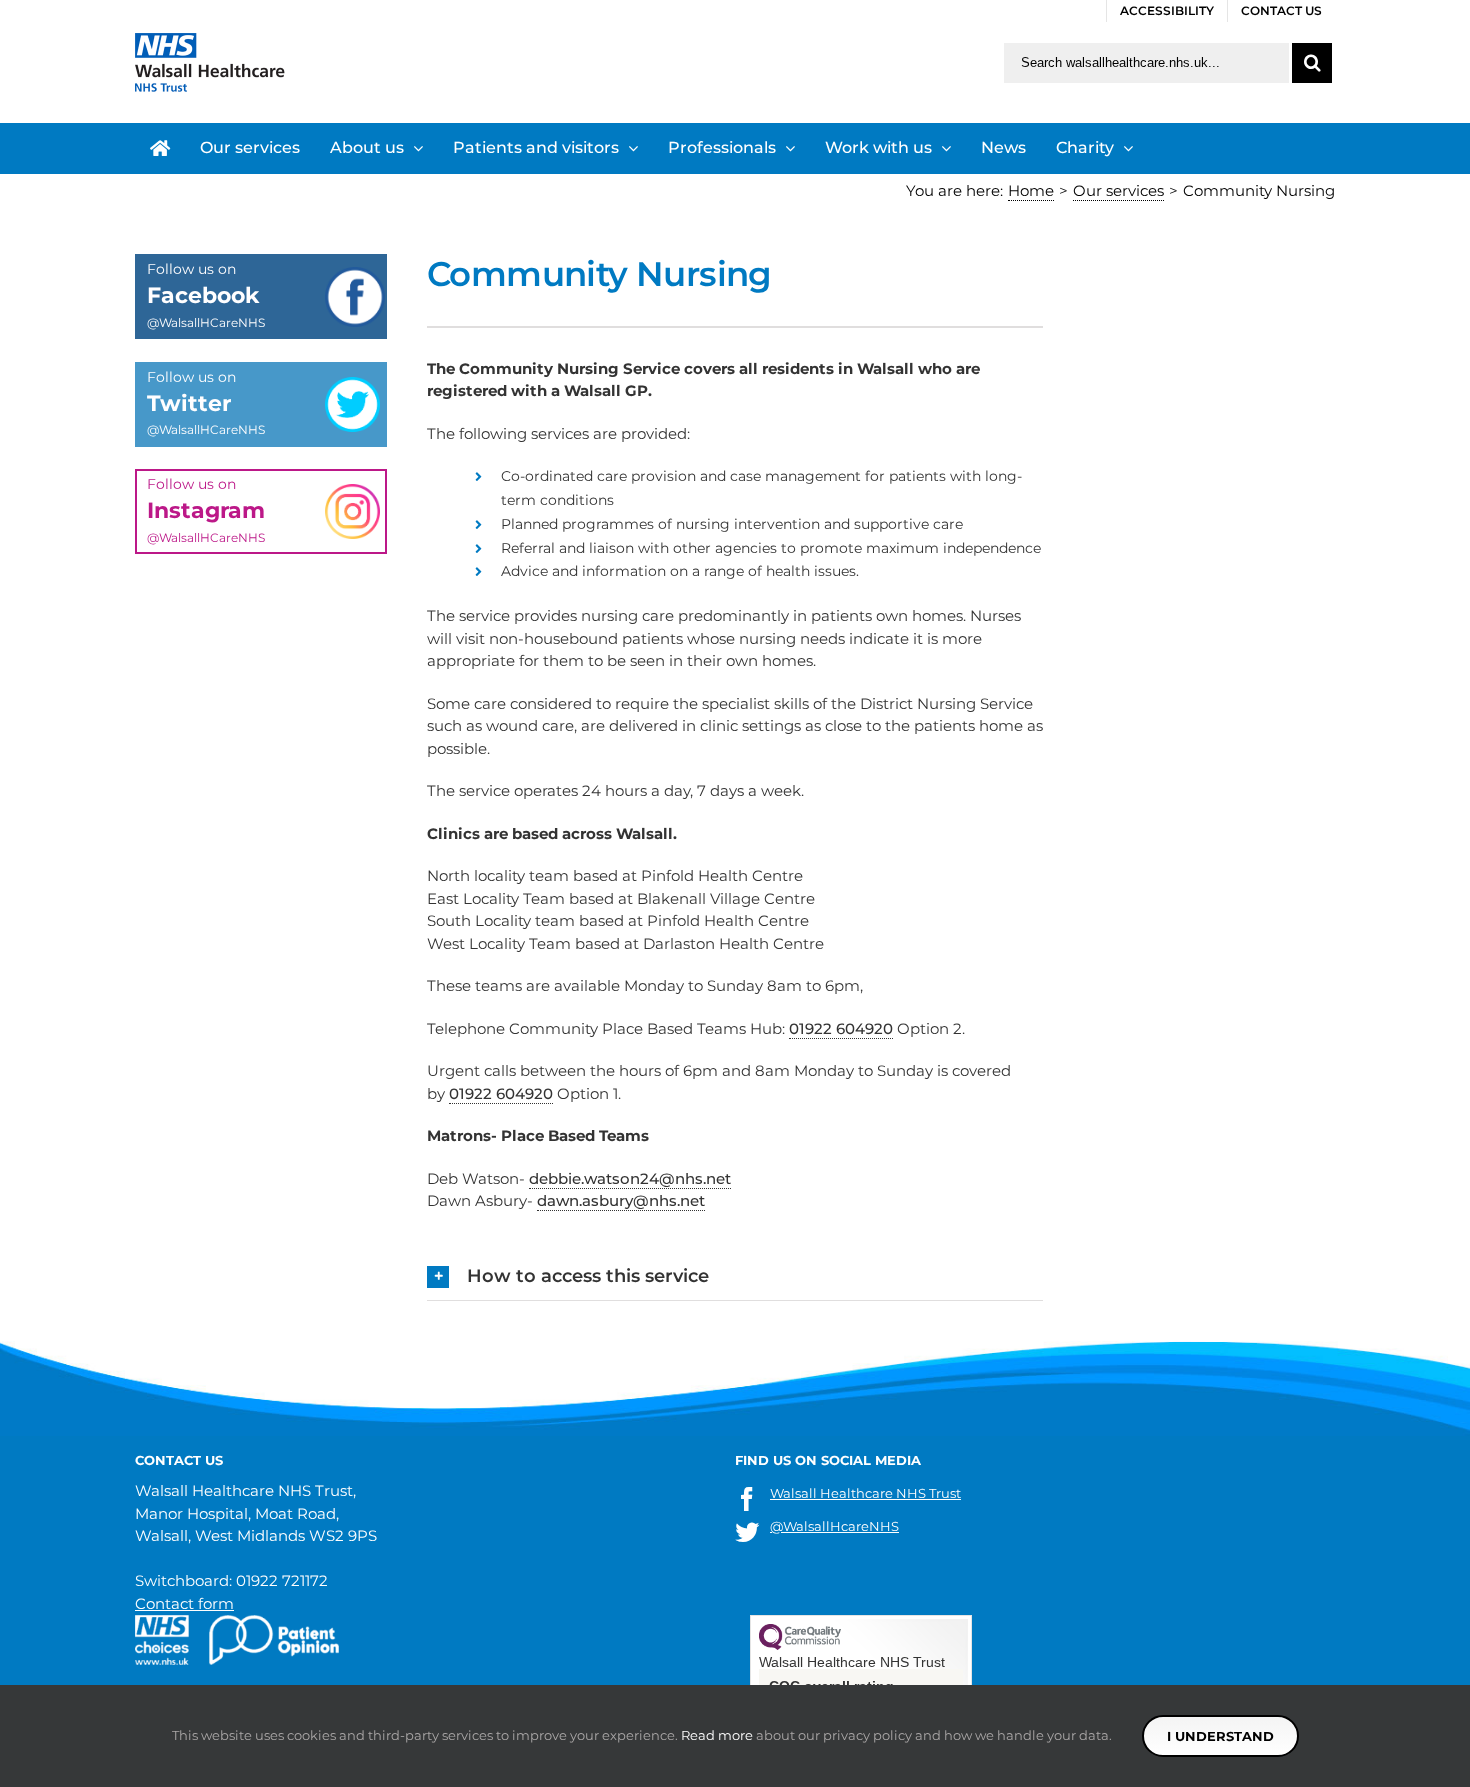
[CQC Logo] (800, 1645)
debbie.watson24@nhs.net (630, 1178)
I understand (1220, 1736)
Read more (717, 1735)
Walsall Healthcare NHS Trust (865, 1493)
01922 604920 (841, 1028)
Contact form (184, 1603)
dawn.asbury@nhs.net (621, 1200)
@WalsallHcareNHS (834, 1526)
